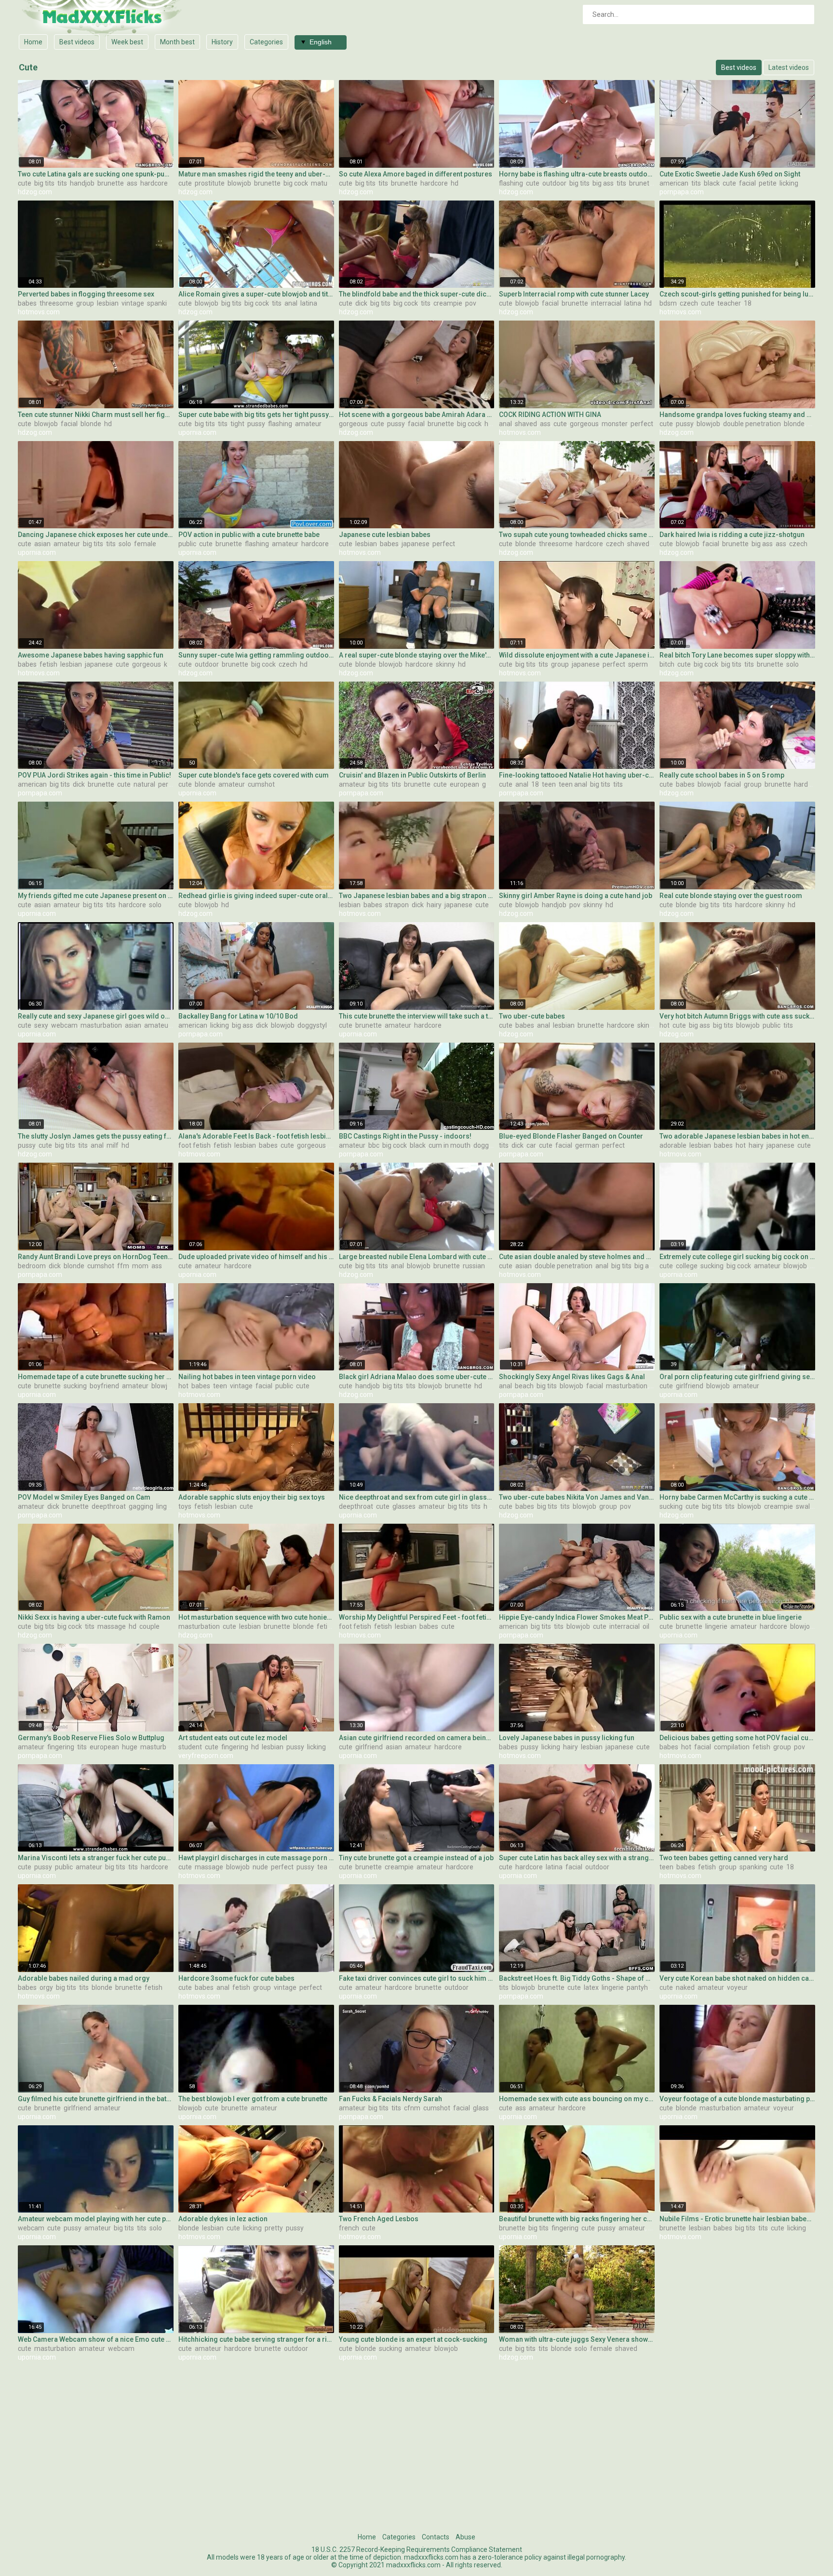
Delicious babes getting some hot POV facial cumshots (737, 1738)
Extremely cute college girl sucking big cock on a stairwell (737, 1257)
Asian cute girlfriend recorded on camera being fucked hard (417, 1738)
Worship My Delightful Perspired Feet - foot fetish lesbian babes (417, 1617)
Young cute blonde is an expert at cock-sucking (413, 2339)
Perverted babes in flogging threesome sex (86, 294)
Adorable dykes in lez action (223, 2219)
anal (291, 303)
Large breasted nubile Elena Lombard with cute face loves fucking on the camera (417, 1257)
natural (144, 784)
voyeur (737, 1987)
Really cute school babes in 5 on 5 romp (722, 775)
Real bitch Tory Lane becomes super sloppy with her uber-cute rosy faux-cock (737, 655)
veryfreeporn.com (206, 1756)
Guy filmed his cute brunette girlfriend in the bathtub (96, 2099)
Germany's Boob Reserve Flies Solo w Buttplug (91, 1738)
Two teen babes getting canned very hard (724, 1858)
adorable (673, 1145)
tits (62, 183)
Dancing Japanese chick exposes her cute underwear (96, 535)
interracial (606, 303)
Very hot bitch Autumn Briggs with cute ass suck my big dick (737, 1016)
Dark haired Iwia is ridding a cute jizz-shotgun (732, 535)
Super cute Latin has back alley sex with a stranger (577, 1858)
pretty (274, 2228)
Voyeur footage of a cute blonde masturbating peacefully (737, 2099)
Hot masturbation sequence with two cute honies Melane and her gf (256, 1617)
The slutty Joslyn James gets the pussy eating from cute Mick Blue (96, 1136)
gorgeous (353, 424)
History (222, 42)
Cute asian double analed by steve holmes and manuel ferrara (577, 1257)
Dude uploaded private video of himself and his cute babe (256, 1257)
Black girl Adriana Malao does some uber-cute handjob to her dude (417, 1377)
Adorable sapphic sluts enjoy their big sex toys (252, 1497)
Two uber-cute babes (532, 1016)
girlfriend (690, 1386)
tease (326, 1867)
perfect (642, 424)
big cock (296, 183)
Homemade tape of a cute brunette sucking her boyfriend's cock (96, 1377)
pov (471, 303)
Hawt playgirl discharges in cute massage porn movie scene (256, 1858)
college (687, 1266)
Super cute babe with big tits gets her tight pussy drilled (256, 415)
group (85, 303)
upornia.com (197, 432)
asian (42, 544)
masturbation (101, 1025)
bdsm (668, 303)
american (674, 183)
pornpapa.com (682, 192)
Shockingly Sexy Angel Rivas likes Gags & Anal (572, 1377)
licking (789, 183)
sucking (712, 1266)
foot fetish (195, 1145)
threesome (56, 303)
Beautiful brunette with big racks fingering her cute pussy (577, 2219)
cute (25, 183)
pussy (256, 424)
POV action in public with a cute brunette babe (249, 535)
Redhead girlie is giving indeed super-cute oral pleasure (256, 896)
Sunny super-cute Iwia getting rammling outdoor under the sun (256, 655)
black (712, 183)
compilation (732, 1747)
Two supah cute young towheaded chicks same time (577, 535)
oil (646, 1626)
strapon (397, 905)
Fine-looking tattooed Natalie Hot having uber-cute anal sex (577, 775)
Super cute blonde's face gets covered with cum (254, 775)
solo (125, 544)
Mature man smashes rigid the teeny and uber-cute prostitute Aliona (256, 174)
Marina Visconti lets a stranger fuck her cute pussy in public (96, 1858)
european (464, 784)
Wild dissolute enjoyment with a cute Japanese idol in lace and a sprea (577, 655)
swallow (808, 1506)
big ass (603, 183)
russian (474, 1266)
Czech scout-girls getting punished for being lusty (737, 294)
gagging (141, 1506)
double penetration (752, 424)
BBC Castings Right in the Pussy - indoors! (405, 1136)
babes (27, 303)
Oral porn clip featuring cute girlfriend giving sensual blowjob (737, 1377)
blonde (91, 424)
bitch (667, 664)
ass (132, 183)
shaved (526, 424)
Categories (266, 42)
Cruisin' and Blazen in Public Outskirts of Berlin (412, 775)
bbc (374, 1145)
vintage (133, 303)
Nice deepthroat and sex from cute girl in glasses (417, 1497)
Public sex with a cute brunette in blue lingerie (731, 1617)
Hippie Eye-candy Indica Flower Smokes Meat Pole (577, 1617)
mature (322, 183)
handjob (82, 183)
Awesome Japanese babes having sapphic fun (91, 655)
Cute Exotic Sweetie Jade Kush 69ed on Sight (730, 174)
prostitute (210, 183)
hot (665, 1025)
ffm (123, 1266)
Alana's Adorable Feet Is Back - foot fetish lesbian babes (256, 1136)
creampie (448, 303)
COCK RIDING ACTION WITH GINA (550, 415)
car (531, 1145)
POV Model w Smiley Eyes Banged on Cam (84, 1497)
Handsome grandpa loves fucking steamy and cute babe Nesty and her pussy (737, 415)
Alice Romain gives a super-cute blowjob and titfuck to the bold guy (256, 294)
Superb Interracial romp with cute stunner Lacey (574, 294)
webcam (64, 1025)
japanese (416, 544)
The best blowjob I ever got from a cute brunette (253, 2099)
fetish (48, 664)
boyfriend (104, 1386)
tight (237, 424)
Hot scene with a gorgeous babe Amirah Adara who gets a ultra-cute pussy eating (417, 415)
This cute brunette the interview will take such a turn (417, 1016)
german (494, 784)
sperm (638, 664)
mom (140, 1266)
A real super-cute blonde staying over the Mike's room (417, 655)
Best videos (77, 42)
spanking (161, 303)
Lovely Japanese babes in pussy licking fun (567, 1738)
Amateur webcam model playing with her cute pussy (96, 2219)
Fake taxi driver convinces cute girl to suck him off (417, 1978)
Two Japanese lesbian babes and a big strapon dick (417, 896)
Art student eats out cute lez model (233, 1738)
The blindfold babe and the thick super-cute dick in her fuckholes (417, 294)
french (349, 2228)
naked (685, 1987)
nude (260, 1867)
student (190, 1747)
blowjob (239, 183)
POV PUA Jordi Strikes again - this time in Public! (94, 775)
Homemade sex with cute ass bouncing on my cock (577, 2099)
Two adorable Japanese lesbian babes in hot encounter (737, 1136)
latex (591, 1987)
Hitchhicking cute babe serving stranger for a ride (256, 2339)
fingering (61, 1747)
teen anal (573, 784)
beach (524, 1386)
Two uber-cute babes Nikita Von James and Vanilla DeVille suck (577, 1497)
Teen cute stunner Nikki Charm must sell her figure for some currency (96, 415)
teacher (729, 303)
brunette (111, 183)
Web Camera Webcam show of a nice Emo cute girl (96, 2339)
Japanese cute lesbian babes (385, 535)
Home (33, 42)
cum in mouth (450, 1145)
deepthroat (109, 1506)
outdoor (554, 183)
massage (112, 1626)
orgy (46, 1987)
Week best (127, 42)
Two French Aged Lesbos (379, 2219)
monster (615, 424)
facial (747, 183)
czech (689, 303)
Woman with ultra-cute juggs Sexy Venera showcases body (577, 2339)
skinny (445, 664)
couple (149, 1626)
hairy (434, 905)
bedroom (32, 1266)
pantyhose (643, 1987)
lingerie (167, 1506)
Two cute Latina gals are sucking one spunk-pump (96, 174)
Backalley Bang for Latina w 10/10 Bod (238, 1016)
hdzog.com (35, 192)
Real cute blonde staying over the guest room (731, 896)
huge (130, 1747)
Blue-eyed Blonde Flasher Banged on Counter (571, 1136)
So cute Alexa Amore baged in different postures (416, 174)
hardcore (154, 183)
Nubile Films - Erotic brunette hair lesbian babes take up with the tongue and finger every (737, 2219)
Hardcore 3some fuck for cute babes (236, 1978)
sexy (41, 1025)
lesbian (108, 303)
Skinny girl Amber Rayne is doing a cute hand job (576, 896)
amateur (308, 424)
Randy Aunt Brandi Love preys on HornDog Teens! (96, 1257)
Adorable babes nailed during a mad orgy (84, 1978)
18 (748, 303)
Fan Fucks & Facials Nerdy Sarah (390, 2099)
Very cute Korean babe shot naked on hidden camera (737, 1978)
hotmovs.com (39, 312)
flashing (511, 183)
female (145, 544)
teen (549, 784)
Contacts (436, 2537)
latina (309, 303)
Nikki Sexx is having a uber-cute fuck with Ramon (94, 1617)
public (187, 544)
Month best (177, 42)
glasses (404, 1506)
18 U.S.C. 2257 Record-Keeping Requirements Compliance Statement (417, 2549)
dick (361, 303)
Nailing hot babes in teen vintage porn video (247, 1377)
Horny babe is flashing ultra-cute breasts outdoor (577, 174)
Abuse (465, 2537)
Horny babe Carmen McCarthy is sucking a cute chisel (737, 1497)
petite (768, 183)
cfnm (412, 2108)
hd (455, 183)
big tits (44, 183)
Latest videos (789, 67)
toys (185, 1506)
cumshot (261, 784)
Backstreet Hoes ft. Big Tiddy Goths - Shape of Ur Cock (577, 1978)
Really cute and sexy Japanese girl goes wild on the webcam (96, 1016)
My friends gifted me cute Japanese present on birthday (96, 896)
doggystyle (314, 1025)
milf (113, 1145)
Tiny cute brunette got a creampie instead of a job (416, 1858)
